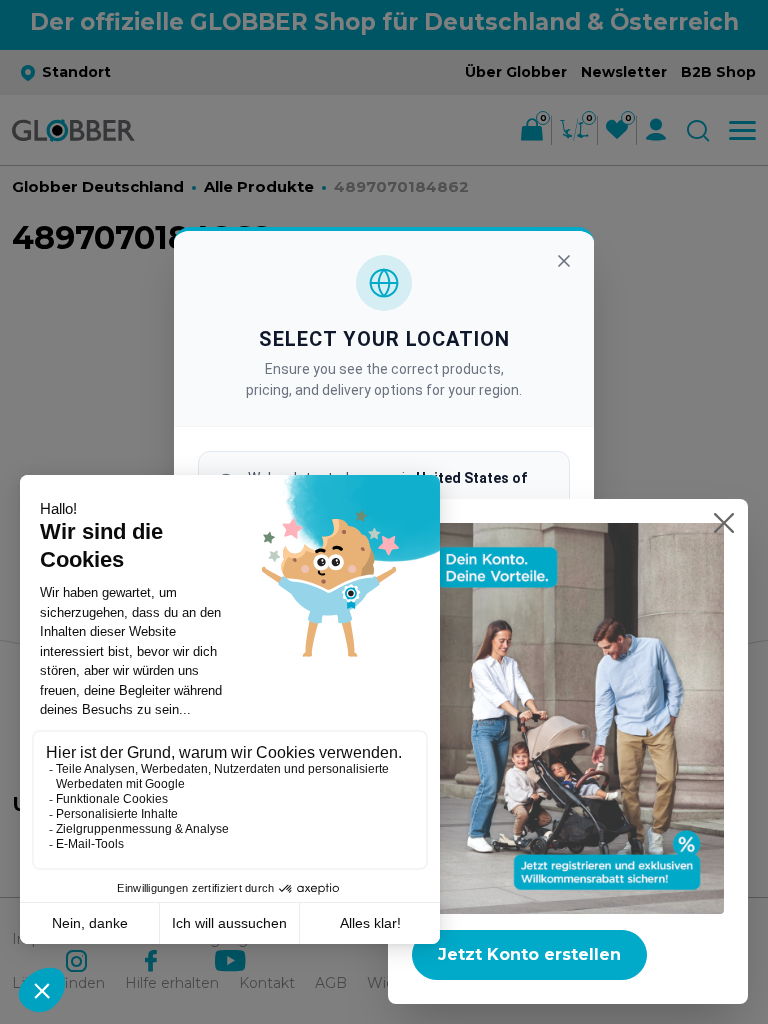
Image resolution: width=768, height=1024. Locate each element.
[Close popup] (724, 523)
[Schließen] (564, 261)
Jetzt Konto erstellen (529, 954)
